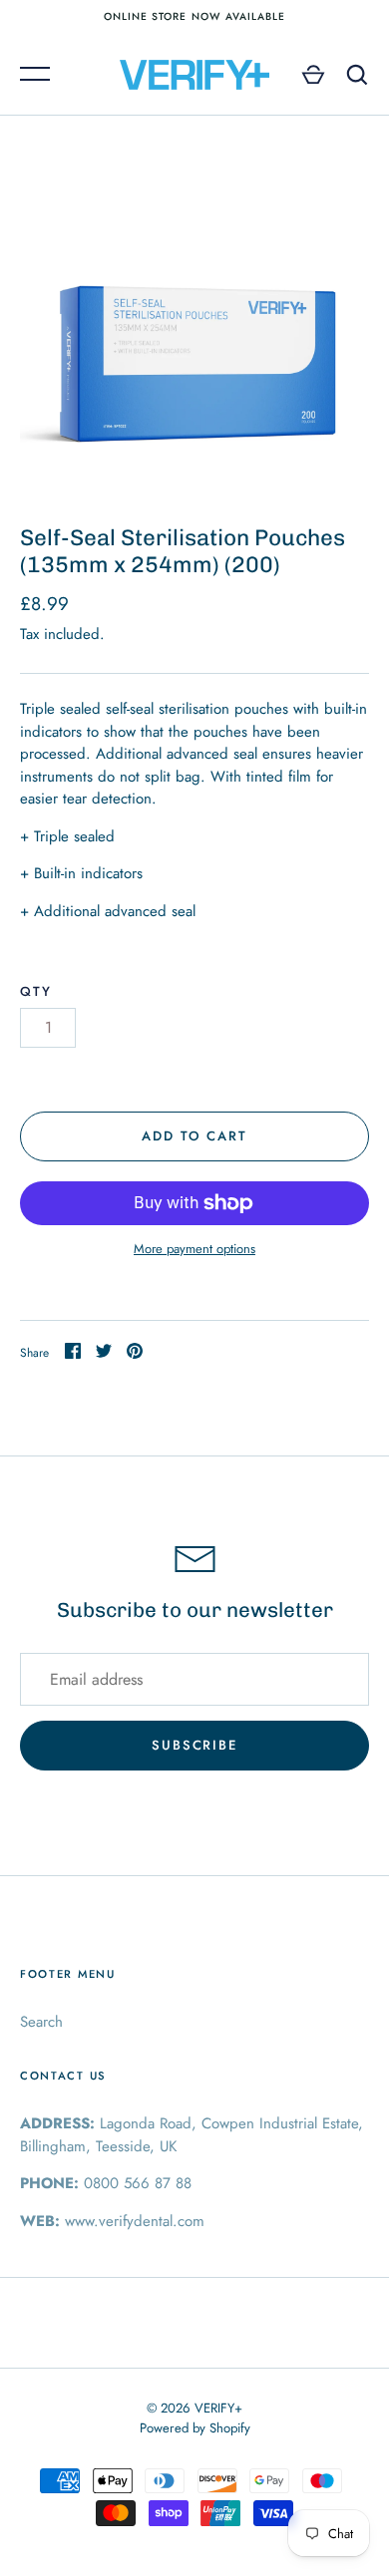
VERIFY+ (218, 2408)
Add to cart (195, 1136)
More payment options (194, 1249)
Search (41, 2022)
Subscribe (195, 1745)
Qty (36, 991)
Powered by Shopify (195, 2428)
